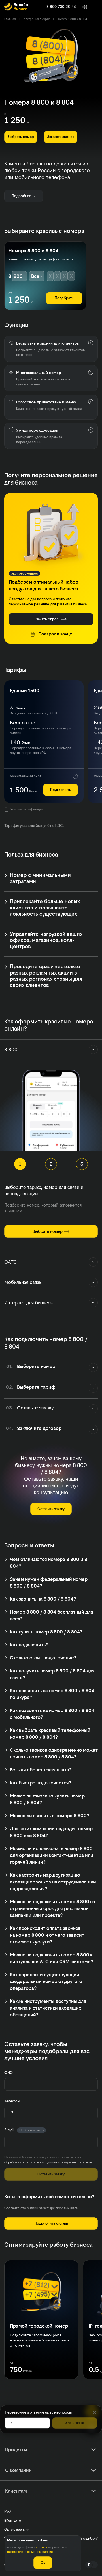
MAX (8, 2512)
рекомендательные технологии (30, 2552)
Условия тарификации (27, 809)
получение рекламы (77, 2162)
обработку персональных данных (31, 2162)
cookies (42, 2547)
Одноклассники (17, 2530)
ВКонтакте (13, 2521)
